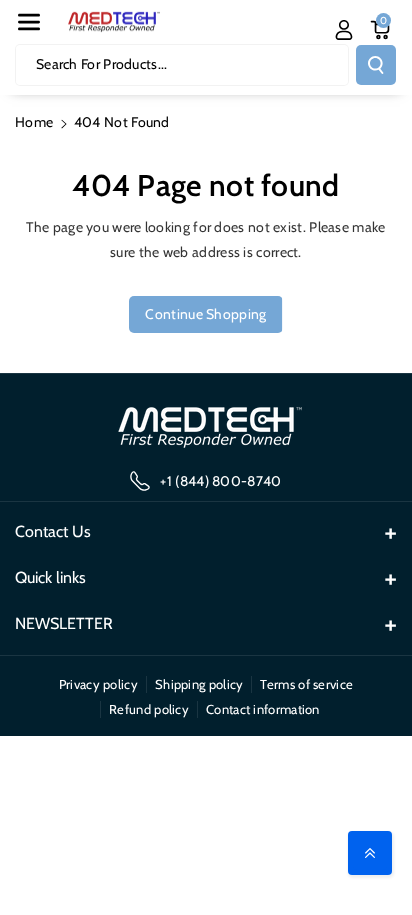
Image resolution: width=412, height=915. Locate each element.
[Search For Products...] (376, 65)
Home (34, 122)
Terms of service (306, 684)
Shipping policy (199, 684)
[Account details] (344, 30)
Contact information (263, 709)
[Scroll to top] (370, 853)
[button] (29, 22)
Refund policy (149, 709)
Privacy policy (98, 684)
